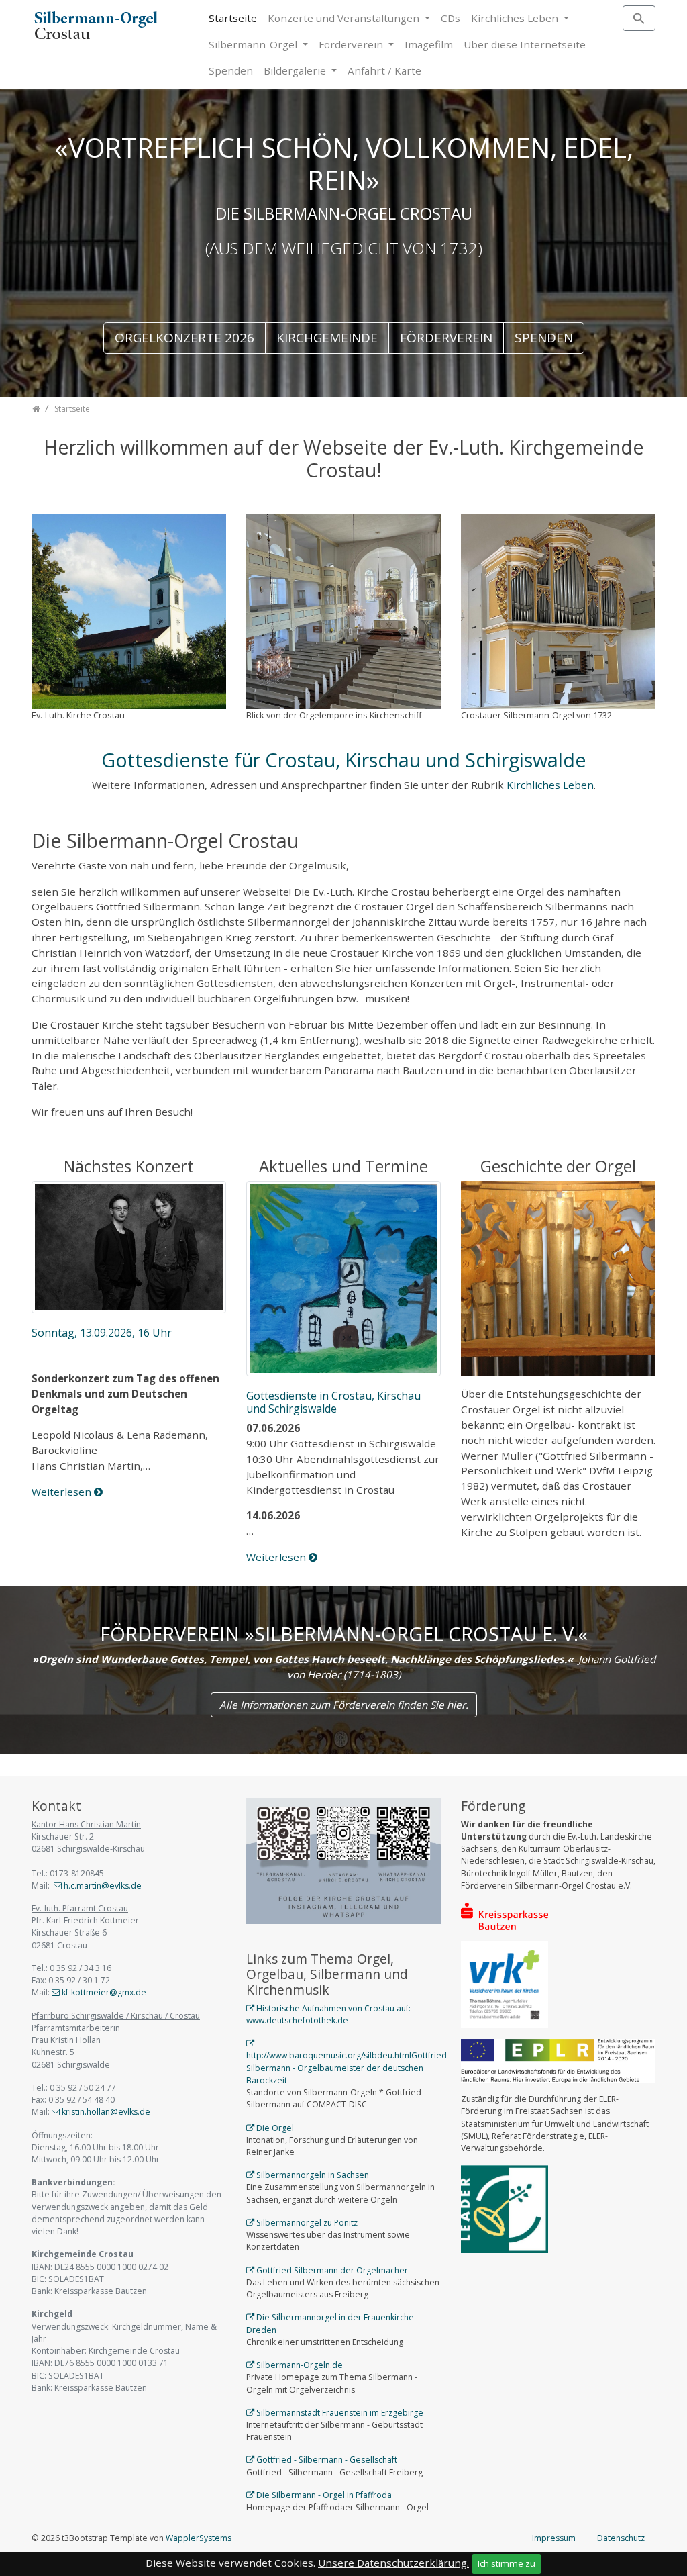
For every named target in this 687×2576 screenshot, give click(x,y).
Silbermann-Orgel (254, 44)
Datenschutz (621, 2538)
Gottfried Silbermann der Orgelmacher (332, 2270)
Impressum (554, 2538)
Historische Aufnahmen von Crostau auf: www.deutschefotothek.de (328, 2014)
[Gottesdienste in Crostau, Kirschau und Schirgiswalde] (343, 1280)
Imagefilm (429, 44)
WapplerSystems (199, 2538)
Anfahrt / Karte (384, 70)
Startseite (233, 18)
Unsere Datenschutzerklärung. (393, 2563)
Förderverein (352, 44)
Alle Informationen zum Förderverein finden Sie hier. (344, 1705)
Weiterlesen (63, 1492)
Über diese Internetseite (525, 44)
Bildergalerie (296, 70)
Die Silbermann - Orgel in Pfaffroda (324, 2495)
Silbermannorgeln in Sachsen (313, 2175)
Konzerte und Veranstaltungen (345, 18)
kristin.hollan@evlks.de (106, 2112)
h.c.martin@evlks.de (103, 1886)
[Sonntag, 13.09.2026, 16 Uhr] (129, 1248)
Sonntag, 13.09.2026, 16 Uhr (102, 1333)
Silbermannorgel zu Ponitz (307, 2223)
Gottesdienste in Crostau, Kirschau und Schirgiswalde (333, 1402)
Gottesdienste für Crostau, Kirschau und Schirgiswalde (344, 760)
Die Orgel (275, 2128)
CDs (451, 18)
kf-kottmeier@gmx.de (104, 1992)
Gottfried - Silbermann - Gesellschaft (327, 2460)
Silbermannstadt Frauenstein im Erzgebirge (340, 2413)
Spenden (231, 70)
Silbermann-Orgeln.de (300, 2365)
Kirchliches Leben (516, 18)
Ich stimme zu (507, 2563)
